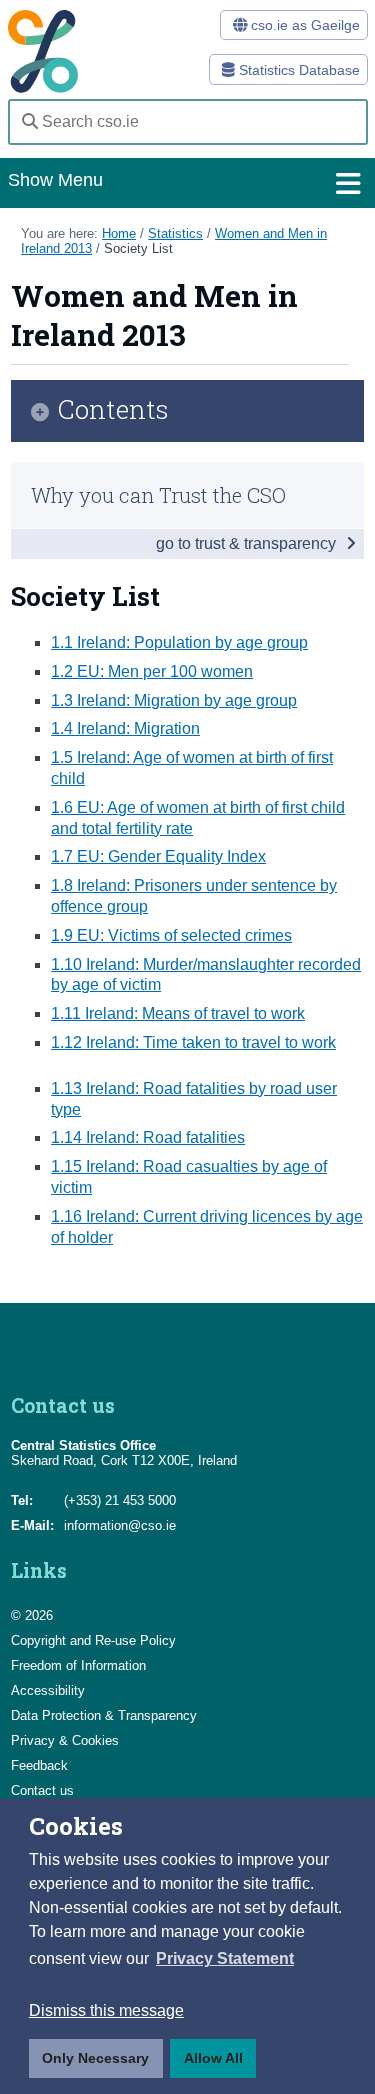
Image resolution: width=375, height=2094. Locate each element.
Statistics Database (297, 70)
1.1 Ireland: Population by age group (179, 642)
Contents (113, 410)
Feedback (39, 1765)
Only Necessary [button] (95, 2058)
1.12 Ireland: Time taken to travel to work (193, 1042)
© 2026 (32, 1615)
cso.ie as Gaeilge (303, 25)
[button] (225, 1959)
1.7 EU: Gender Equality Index (158, 856)
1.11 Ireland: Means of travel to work (178, 1013)
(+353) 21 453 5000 (120, 1500)
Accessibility (48, 1690)
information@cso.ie (120, 1525)
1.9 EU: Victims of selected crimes (171, 935)
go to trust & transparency (248, 543)
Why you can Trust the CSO (158, 495)
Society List (138, 248)
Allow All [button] (213, 2058)
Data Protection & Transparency (104, 1715)
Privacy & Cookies (65, 1740)
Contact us (42, 1790)
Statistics (175, 233)
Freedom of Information (78, 1665)
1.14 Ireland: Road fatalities (148, 1137)
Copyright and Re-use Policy (93, 1640)
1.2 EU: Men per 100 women (152, 671)
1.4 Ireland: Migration (125, 728)
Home (119, 233)
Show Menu (55, 180)
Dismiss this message (106, 2010)
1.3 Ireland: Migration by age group (174, 700)
